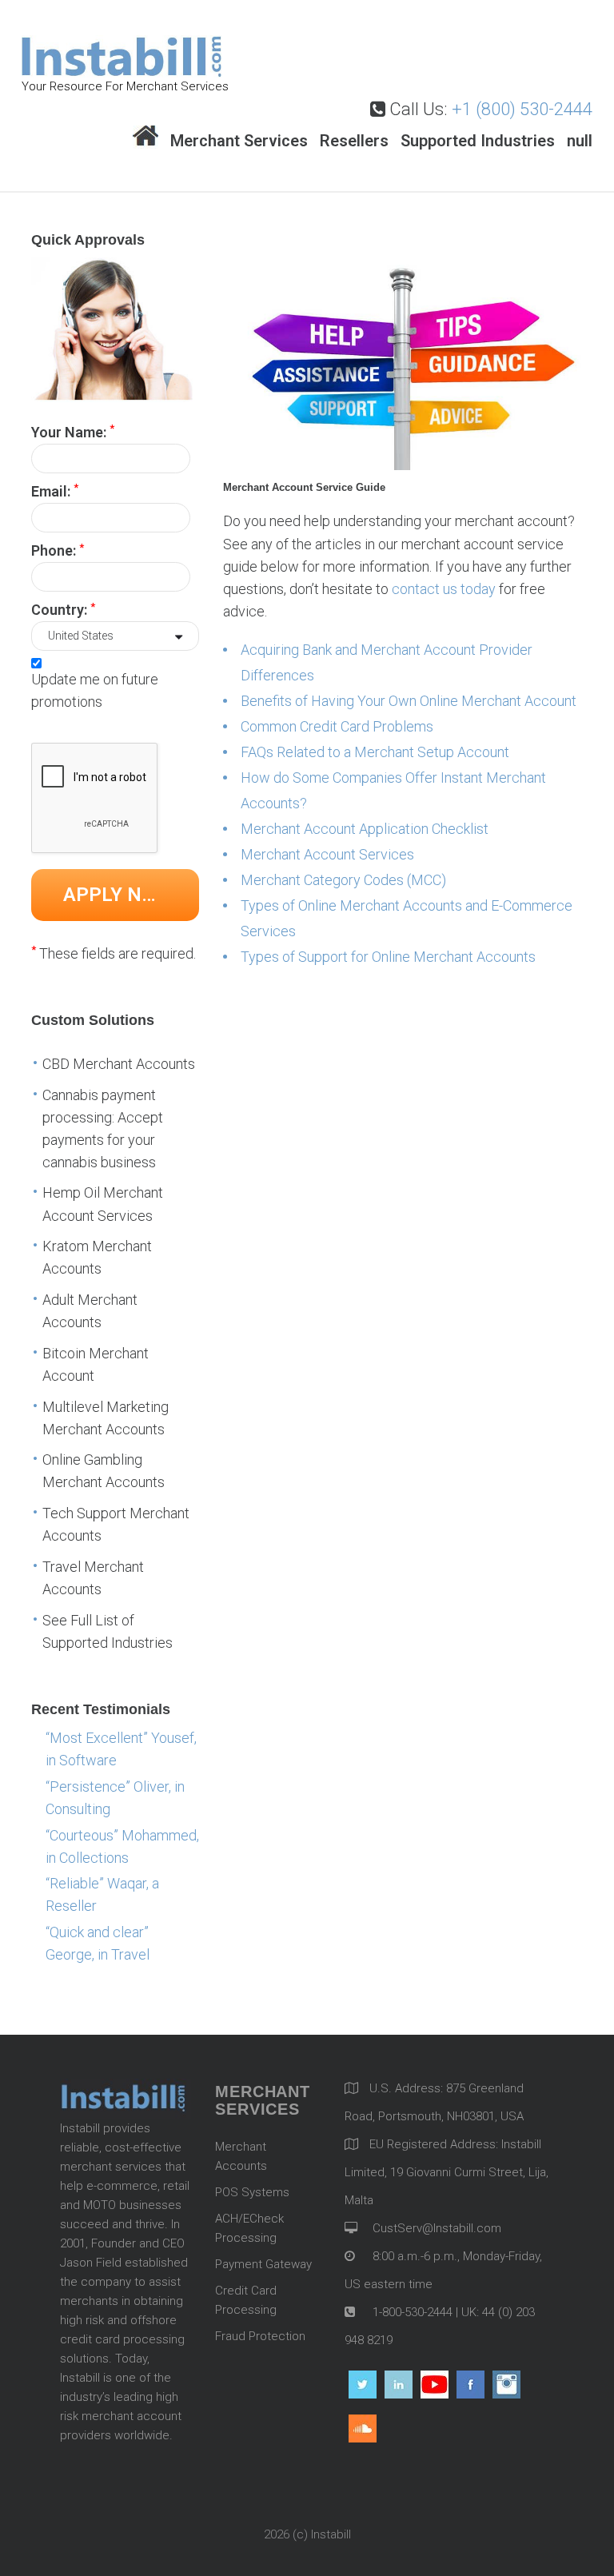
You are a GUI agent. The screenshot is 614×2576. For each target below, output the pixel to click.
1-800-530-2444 (411, 2312)
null (580, 141)
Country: (63, 609)
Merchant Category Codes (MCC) (343, 880)
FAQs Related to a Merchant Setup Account (375, 752)
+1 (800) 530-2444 (522, 109)
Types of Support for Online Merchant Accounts (388, 957)
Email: (55, 490)
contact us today (444, 589)
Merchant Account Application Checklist (365, 829)
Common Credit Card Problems (337, 726)
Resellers (354, 141)
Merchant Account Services (327, 854)
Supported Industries (478, 141)
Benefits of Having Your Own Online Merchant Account (409, 701)
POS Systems (252, 2192)
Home (146, 137)
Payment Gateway (263, 2264)
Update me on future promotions (95, 690)
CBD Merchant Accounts (119, 1064)
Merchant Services (239, 141)
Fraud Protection (260, 2336)
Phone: (58, 550)
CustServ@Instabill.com (437, 2228)
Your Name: (73, 431)
